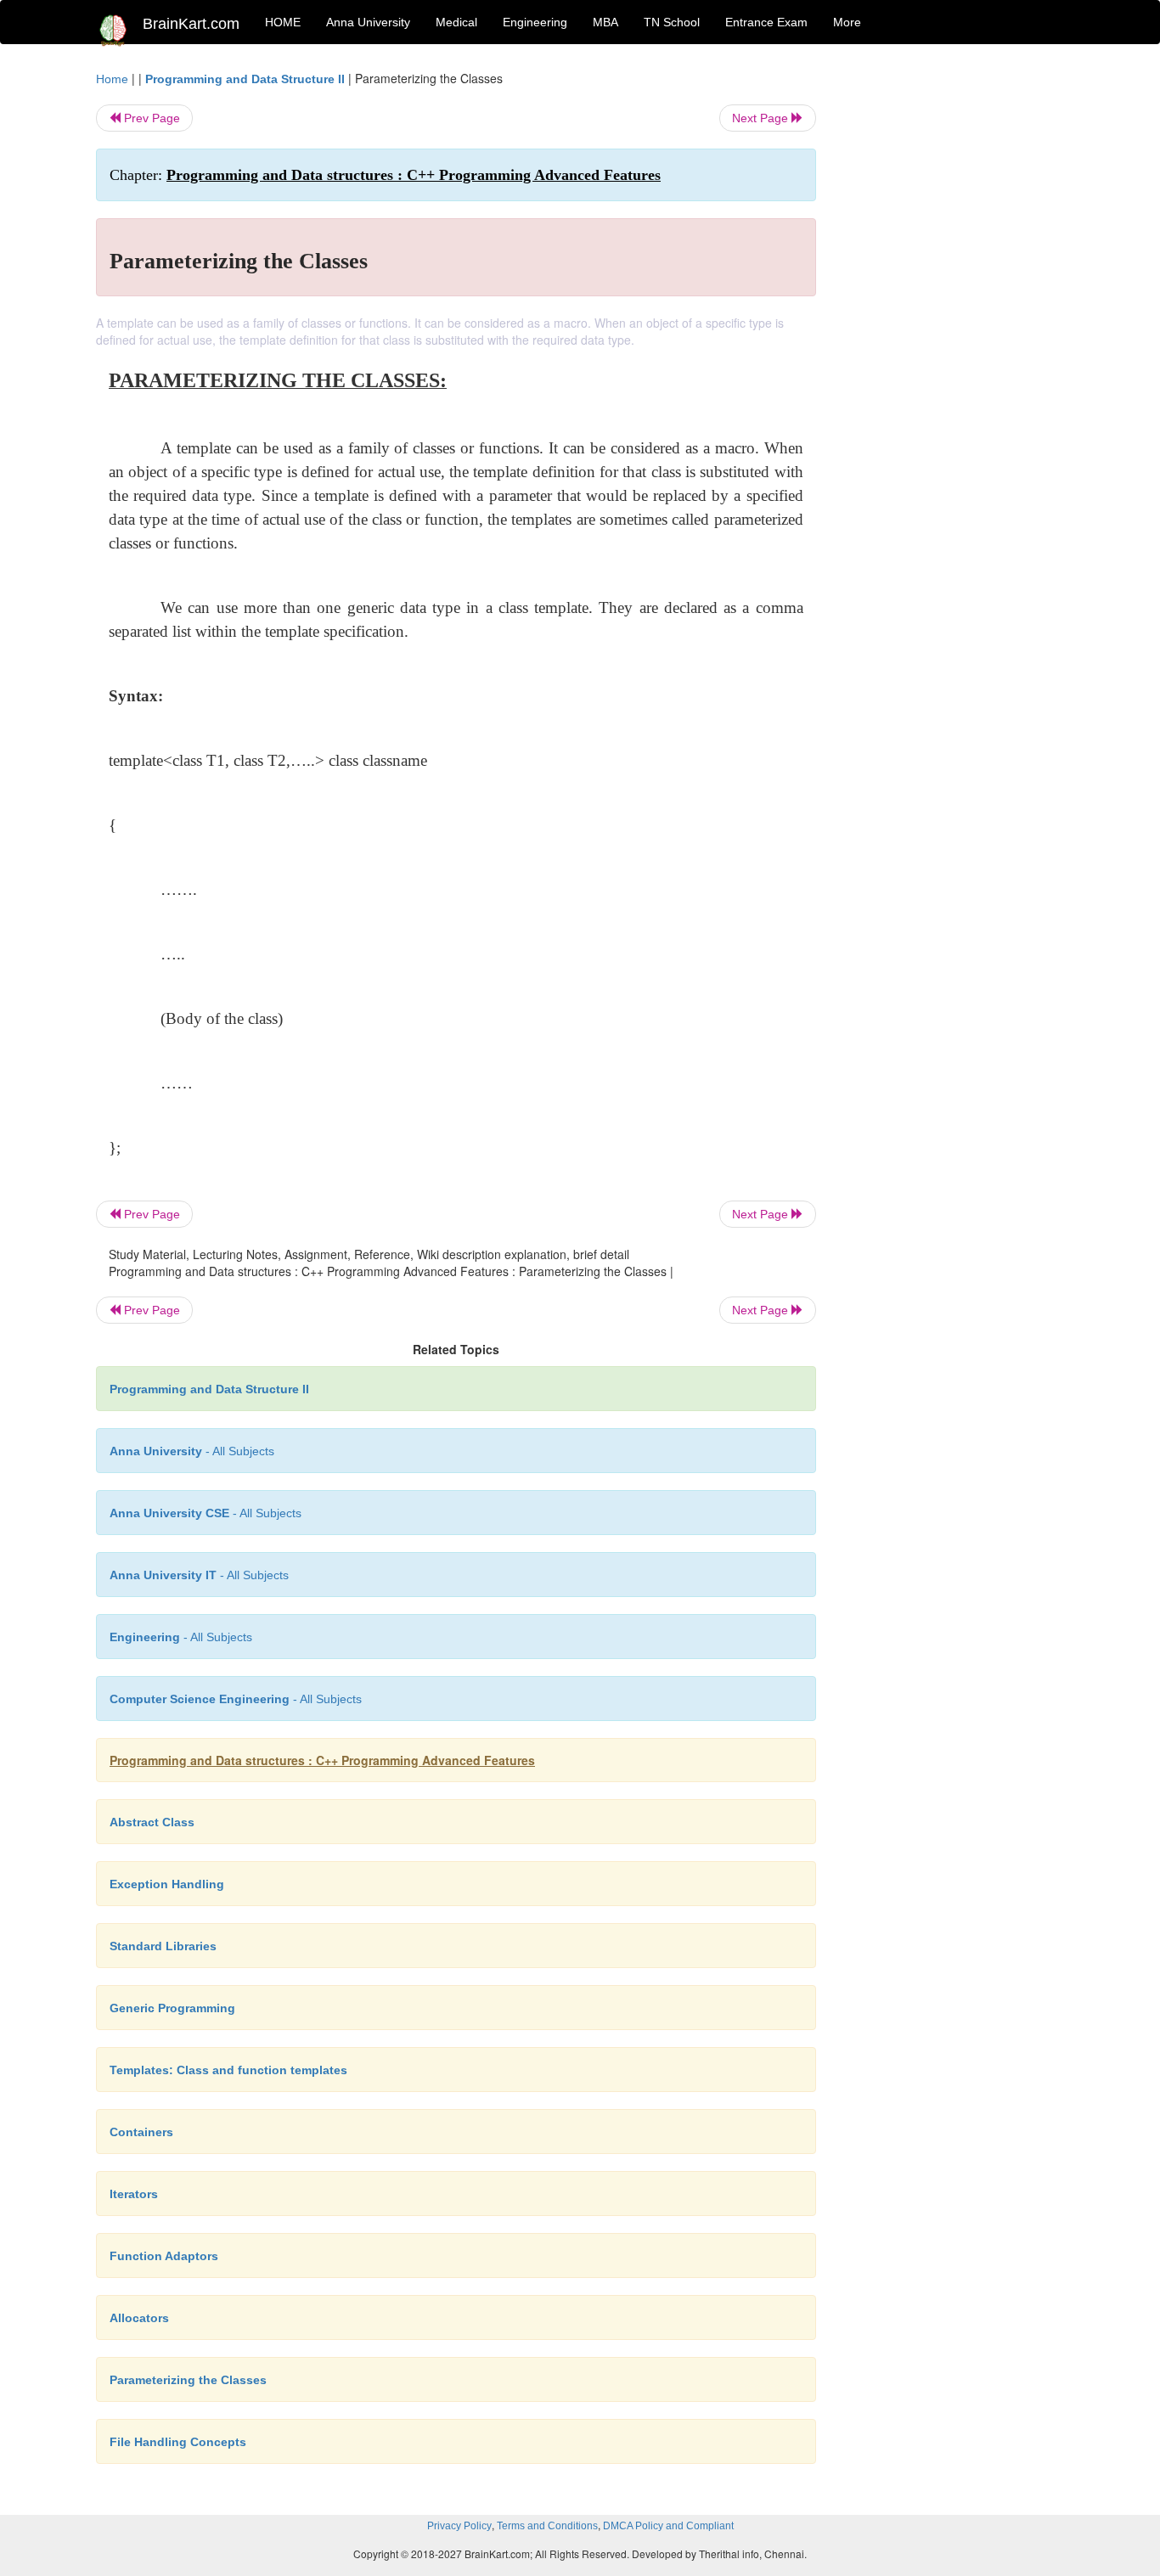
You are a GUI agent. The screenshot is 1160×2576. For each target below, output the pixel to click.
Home (112, 79)
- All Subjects (192, 1451)
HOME (283, 22)
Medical (456, 22)
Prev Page (150, 118)
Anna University (368, 22)
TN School (672, 22)
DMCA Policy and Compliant (668, 2526)
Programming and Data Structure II (245, 79)
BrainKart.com (191, 24)
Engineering (535, 22)
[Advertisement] (953, 324)
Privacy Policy (459, 2526)
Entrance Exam (766, 22)
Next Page (762, 118)
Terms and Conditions (547, 2526)
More (847, 22)
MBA (605, 22)
